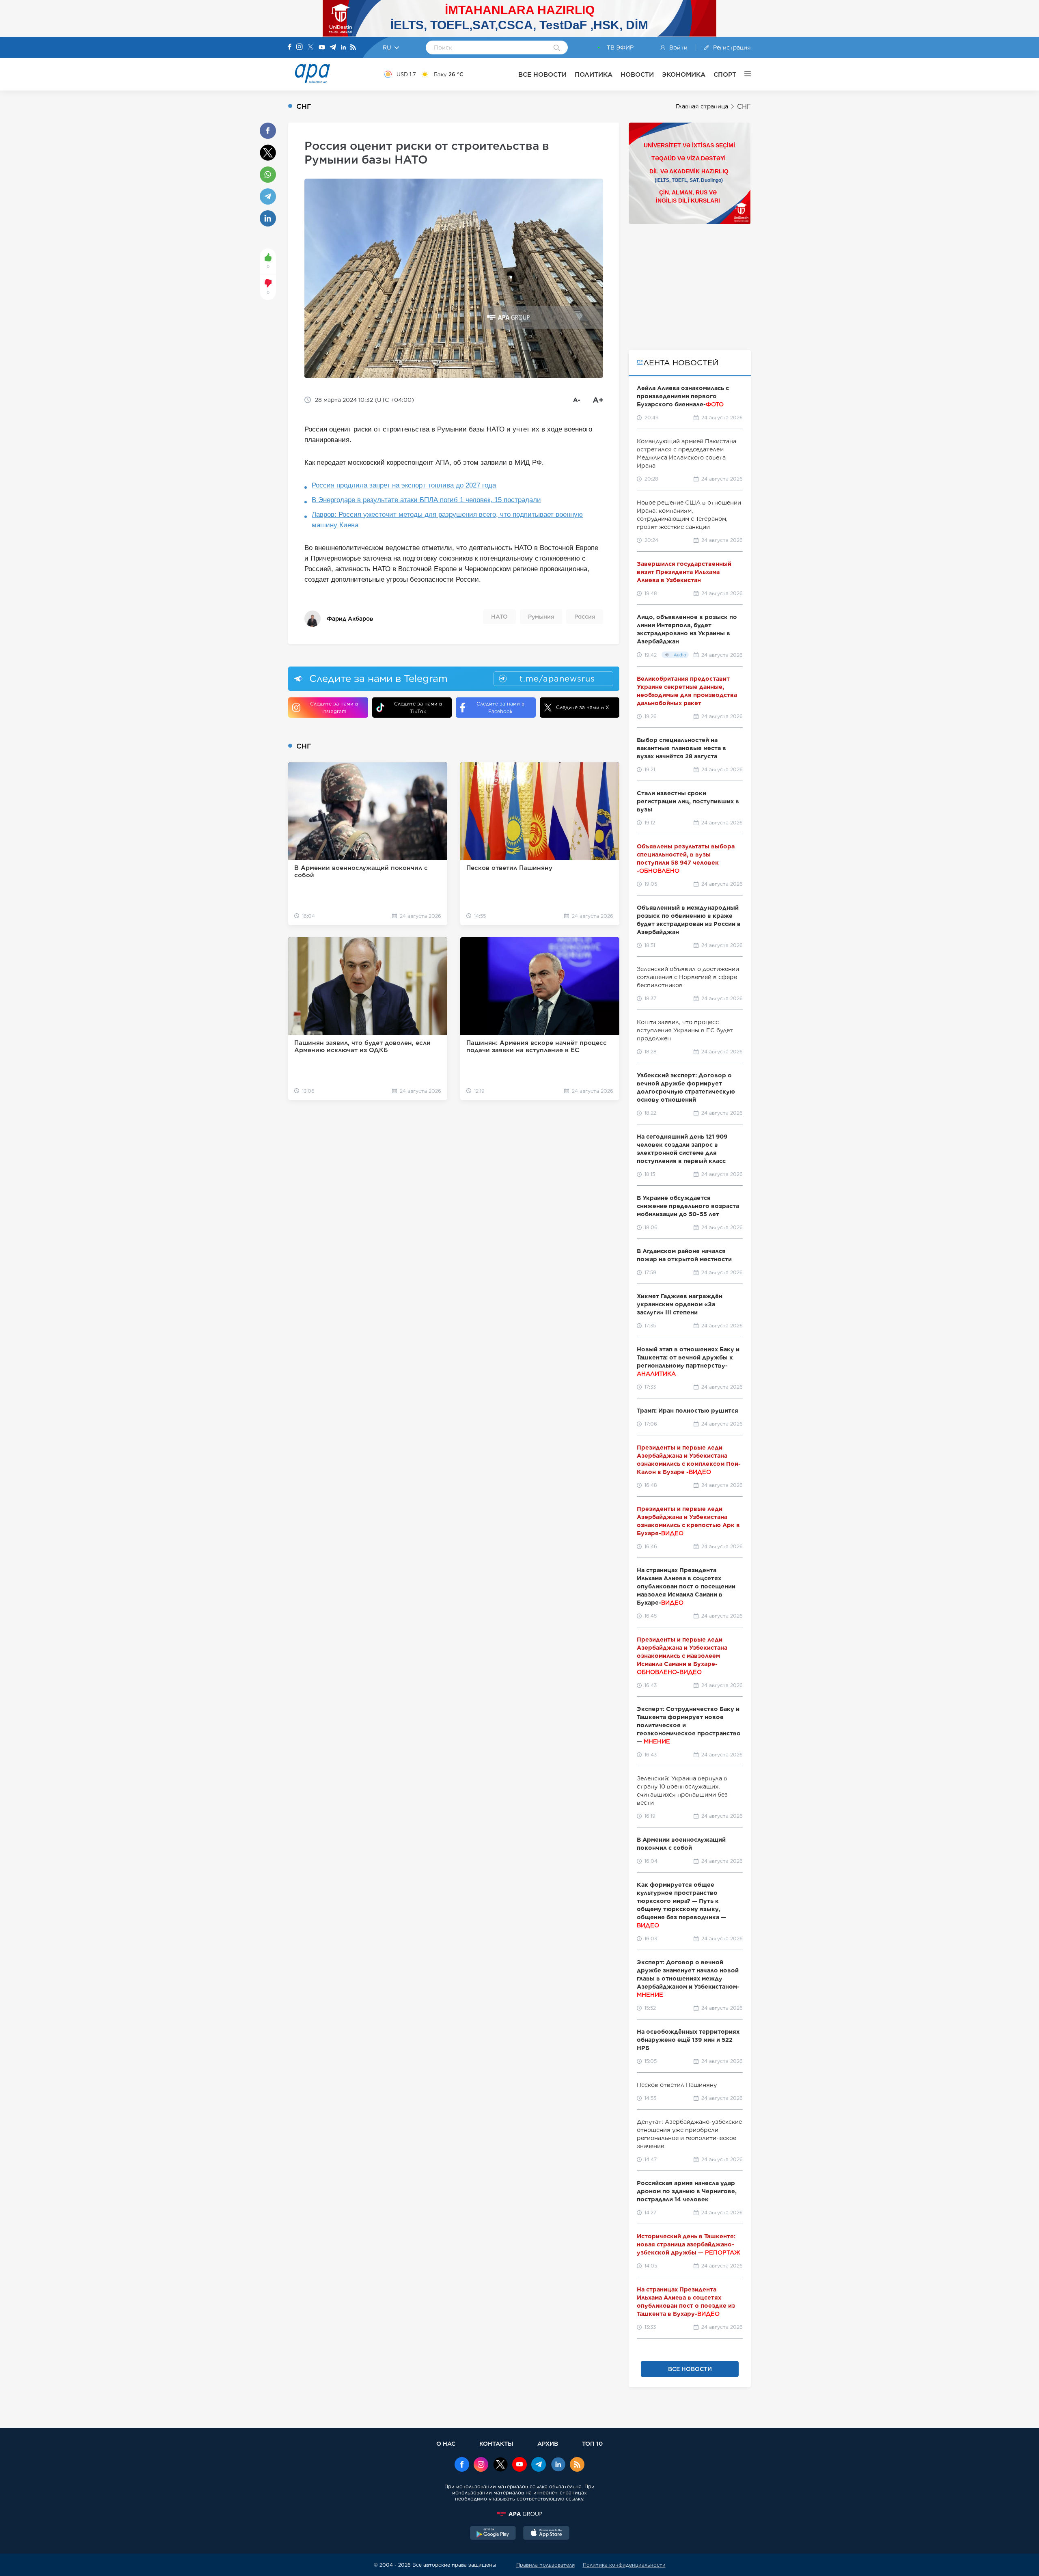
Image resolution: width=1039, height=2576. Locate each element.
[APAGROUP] (519, 2514)
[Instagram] (300, 47)
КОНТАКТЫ (496, 2443)
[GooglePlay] (493, 2534)
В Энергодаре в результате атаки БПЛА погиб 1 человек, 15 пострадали (426, 500)
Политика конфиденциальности (624, 2565)
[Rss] (353, 48)
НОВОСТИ (637, 74)
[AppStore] (546, 2534)
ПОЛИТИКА (594, 74)
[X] (310, 48)
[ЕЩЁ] (744, 74)
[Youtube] (322, 48)
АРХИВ (548, 2443)
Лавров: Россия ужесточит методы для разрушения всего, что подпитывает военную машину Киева (447, 520)
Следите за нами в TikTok (418, 708)
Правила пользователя (545, 2565)
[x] (500, 2465)
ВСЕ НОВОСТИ (542, 74)
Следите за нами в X (583, 707)
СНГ (744, 107)
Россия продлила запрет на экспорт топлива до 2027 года (404, 485)
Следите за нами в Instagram (334, 708)
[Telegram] (333, 48)
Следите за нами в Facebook (500, 708)
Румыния (541, 617)
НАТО (499, 617)
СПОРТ (725, 74)
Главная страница (702, 106)
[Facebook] (290, 47)
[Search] (557, 48)
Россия (585, 617)
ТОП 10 (592, 2443)
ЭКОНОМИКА (684, 74)
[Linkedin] (343, 48)
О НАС (446, 2443)
